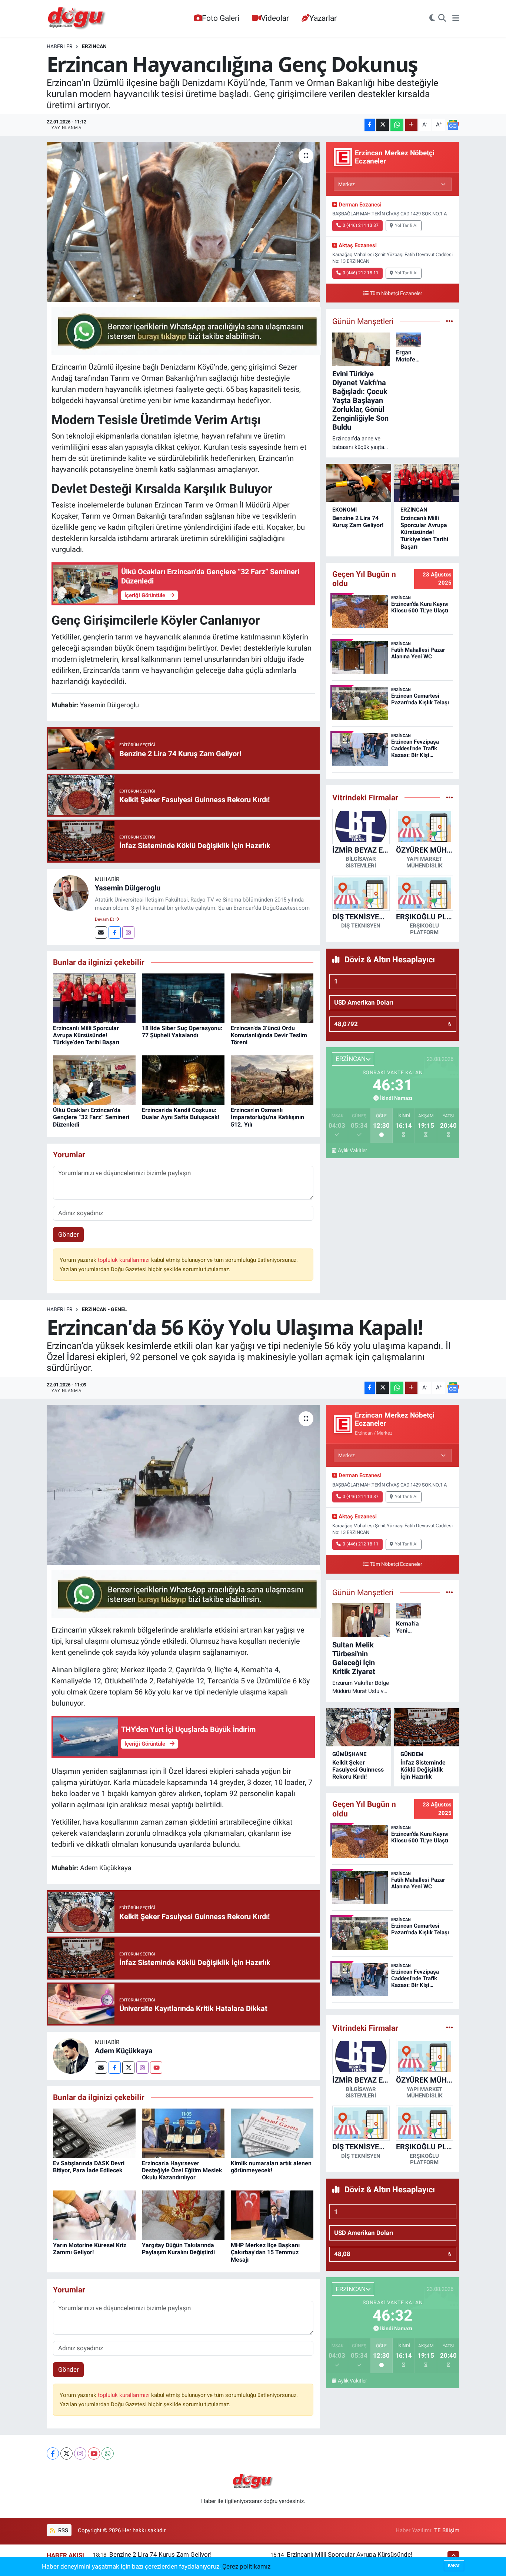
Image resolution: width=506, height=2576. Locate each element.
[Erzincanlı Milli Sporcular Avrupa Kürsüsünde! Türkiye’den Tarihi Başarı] (94, 998)
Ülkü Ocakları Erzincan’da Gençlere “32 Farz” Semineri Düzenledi (91, 1117)
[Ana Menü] (456, 19)
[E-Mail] (101, 932)
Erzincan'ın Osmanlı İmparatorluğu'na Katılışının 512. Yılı (267, 1117)
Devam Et (105, 919)
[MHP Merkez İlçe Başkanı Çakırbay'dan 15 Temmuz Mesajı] (272, 2215)
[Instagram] (128, 932)
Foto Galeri (221, 18)
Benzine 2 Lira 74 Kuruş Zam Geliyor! (358, 522)
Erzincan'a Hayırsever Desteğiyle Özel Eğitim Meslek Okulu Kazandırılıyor (182, 2170)
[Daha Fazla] (411, 125)
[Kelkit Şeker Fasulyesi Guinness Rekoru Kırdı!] (359, 1727)
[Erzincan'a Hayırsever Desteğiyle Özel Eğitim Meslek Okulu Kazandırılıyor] (183, 2133)
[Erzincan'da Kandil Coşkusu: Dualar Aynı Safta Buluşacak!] (183, 1080)
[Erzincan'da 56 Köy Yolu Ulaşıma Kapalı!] (183, 1485)
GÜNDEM (412, 1754)
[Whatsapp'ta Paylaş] (397, 125)
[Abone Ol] (453, 125)
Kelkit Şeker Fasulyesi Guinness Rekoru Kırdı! (358, 1770)
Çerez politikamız (246, 2566)
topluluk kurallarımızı (124, 1260)
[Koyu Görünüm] (432, 19)
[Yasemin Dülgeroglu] (71, 893)
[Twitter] (128, 2068)
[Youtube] (156, 2068)
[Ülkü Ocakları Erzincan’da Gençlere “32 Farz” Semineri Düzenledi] (94, 1080)
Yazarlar (323, 18)
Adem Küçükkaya (124, 2051)
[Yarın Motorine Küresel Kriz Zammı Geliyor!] (94, 2215)
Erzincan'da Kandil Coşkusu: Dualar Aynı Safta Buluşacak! (181, 1114)
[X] (66, 2453)
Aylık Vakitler (352, 1150)
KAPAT (454, 2565)
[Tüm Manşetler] (450, 321)
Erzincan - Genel (104, 1309)
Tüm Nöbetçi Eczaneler (396, 293)
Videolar (275, 18)
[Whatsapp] (108, 2453)
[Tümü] (450, 797)
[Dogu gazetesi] (77, 19)
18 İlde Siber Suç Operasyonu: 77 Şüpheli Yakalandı (182, 1032)
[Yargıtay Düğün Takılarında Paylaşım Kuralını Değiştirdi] (183, 2215)
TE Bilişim (447, 2530)
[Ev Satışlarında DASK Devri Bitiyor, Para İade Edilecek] (94, 2133)
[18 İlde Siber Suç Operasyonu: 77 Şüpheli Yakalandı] (183, 998)
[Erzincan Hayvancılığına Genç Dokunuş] (183, 222)
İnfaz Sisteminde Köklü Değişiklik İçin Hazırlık (423, 1770)
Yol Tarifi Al (406, 225)
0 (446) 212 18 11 (361, 273)
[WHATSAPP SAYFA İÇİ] (186, 330)
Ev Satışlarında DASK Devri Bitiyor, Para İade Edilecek (89, 2167)
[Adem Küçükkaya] (71, 2056)
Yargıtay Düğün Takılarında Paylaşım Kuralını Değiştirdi (178, 2249)
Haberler (60, 46)
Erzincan (94, 46)
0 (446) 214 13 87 (361, 225)
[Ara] (442, 19)
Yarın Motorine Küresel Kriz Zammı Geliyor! (90, 2249)
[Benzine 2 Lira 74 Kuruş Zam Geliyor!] (359, 483)
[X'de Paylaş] (383, 125)
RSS (62, 2530)
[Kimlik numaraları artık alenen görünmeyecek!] (272, 2133)
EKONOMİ (344, 510)
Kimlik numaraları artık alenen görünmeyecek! (271, 2167)
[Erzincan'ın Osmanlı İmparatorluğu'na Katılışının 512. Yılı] (272, 1080)
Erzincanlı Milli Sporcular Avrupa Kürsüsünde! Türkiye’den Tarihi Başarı (86, 1035)
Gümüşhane (349, 1754)
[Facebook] (115, 932)
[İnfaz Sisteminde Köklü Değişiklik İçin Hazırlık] (427, 1727)
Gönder (69, 1234)
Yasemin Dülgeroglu (128, 888)
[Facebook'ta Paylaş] (370, 125)
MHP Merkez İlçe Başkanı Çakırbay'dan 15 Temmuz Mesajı (265, 2252)
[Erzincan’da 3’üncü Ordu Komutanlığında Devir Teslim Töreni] (272, 998)
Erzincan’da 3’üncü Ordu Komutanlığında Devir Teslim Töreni (269, 1035)
